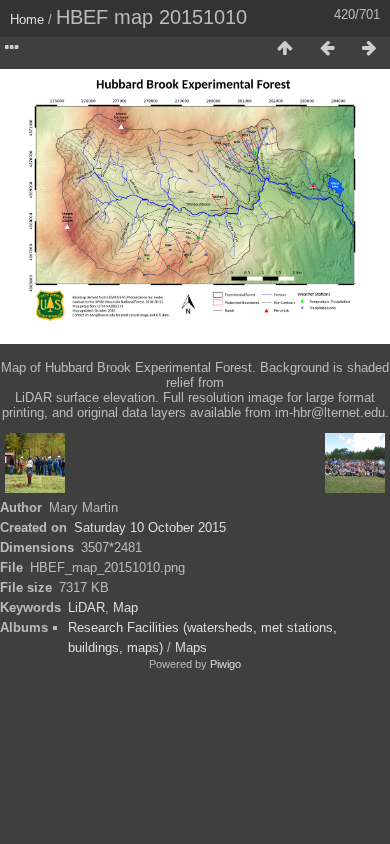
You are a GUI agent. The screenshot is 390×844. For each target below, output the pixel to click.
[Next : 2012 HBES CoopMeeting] (369, 49)
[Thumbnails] (285, 49)
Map (125, 607)
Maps (191, 647)
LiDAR (86, 607)
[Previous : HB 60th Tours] (327, 49)
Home (27, 19)
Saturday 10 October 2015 (150, 527)
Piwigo (225, 664)
